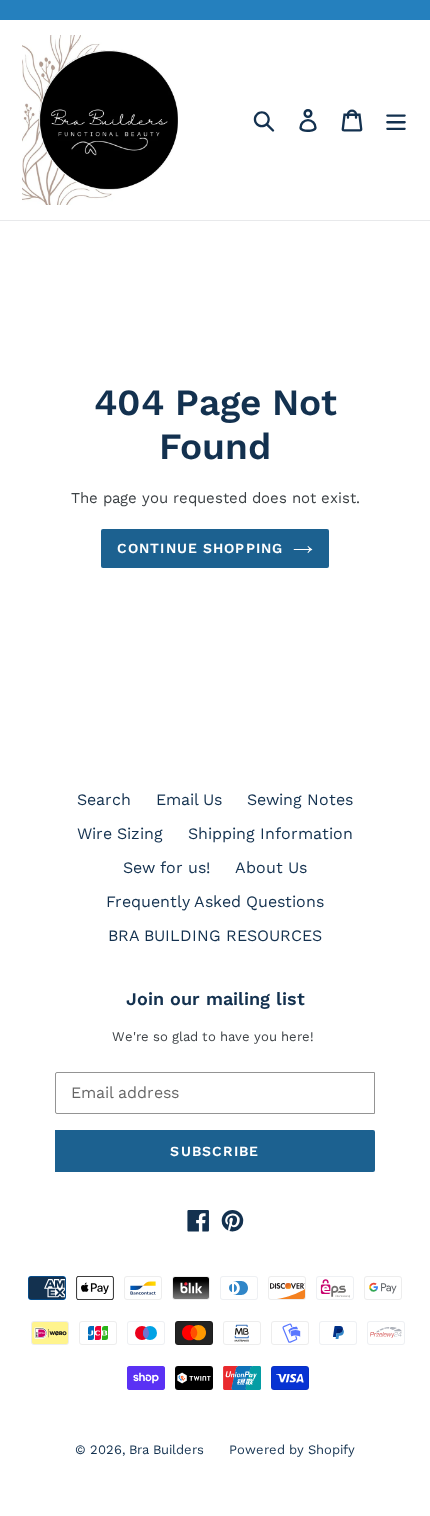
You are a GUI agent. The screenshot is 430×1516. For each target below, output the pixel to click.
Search (104, 799)
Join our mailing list (215, 998)
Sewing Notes (300, 799)
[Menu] (396, 120)
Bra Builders (166, 1449)
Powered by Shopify (292, 1449)
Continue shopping (200, 548)
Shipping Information (270, 833)
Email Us (189, 799)
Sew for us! (166, 867)
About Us (271, 867)
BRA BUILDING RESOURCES (215, 935)
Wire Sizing (120, 833)
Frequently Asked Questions (215, 901)
